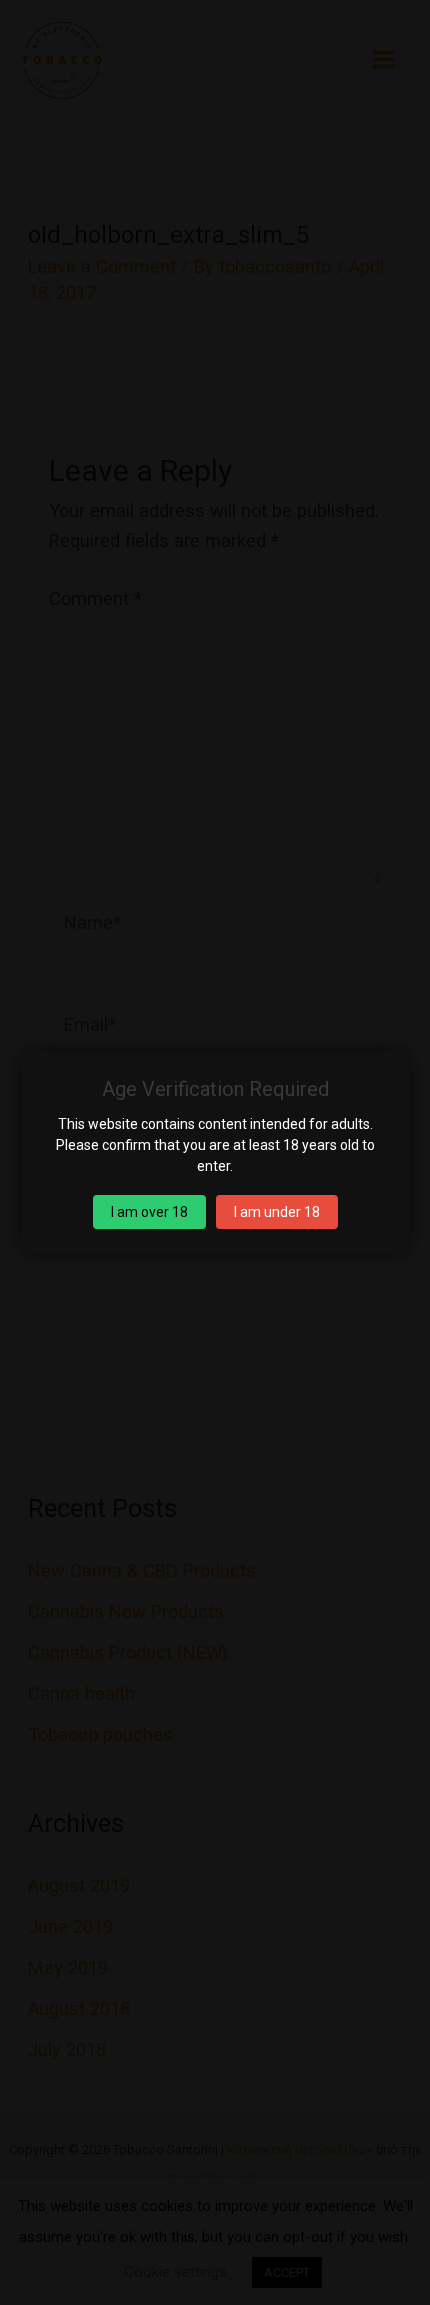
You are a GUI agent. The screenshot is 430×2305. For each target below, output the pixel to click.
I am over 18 (149, 1212)
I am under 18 (277, 1212)
